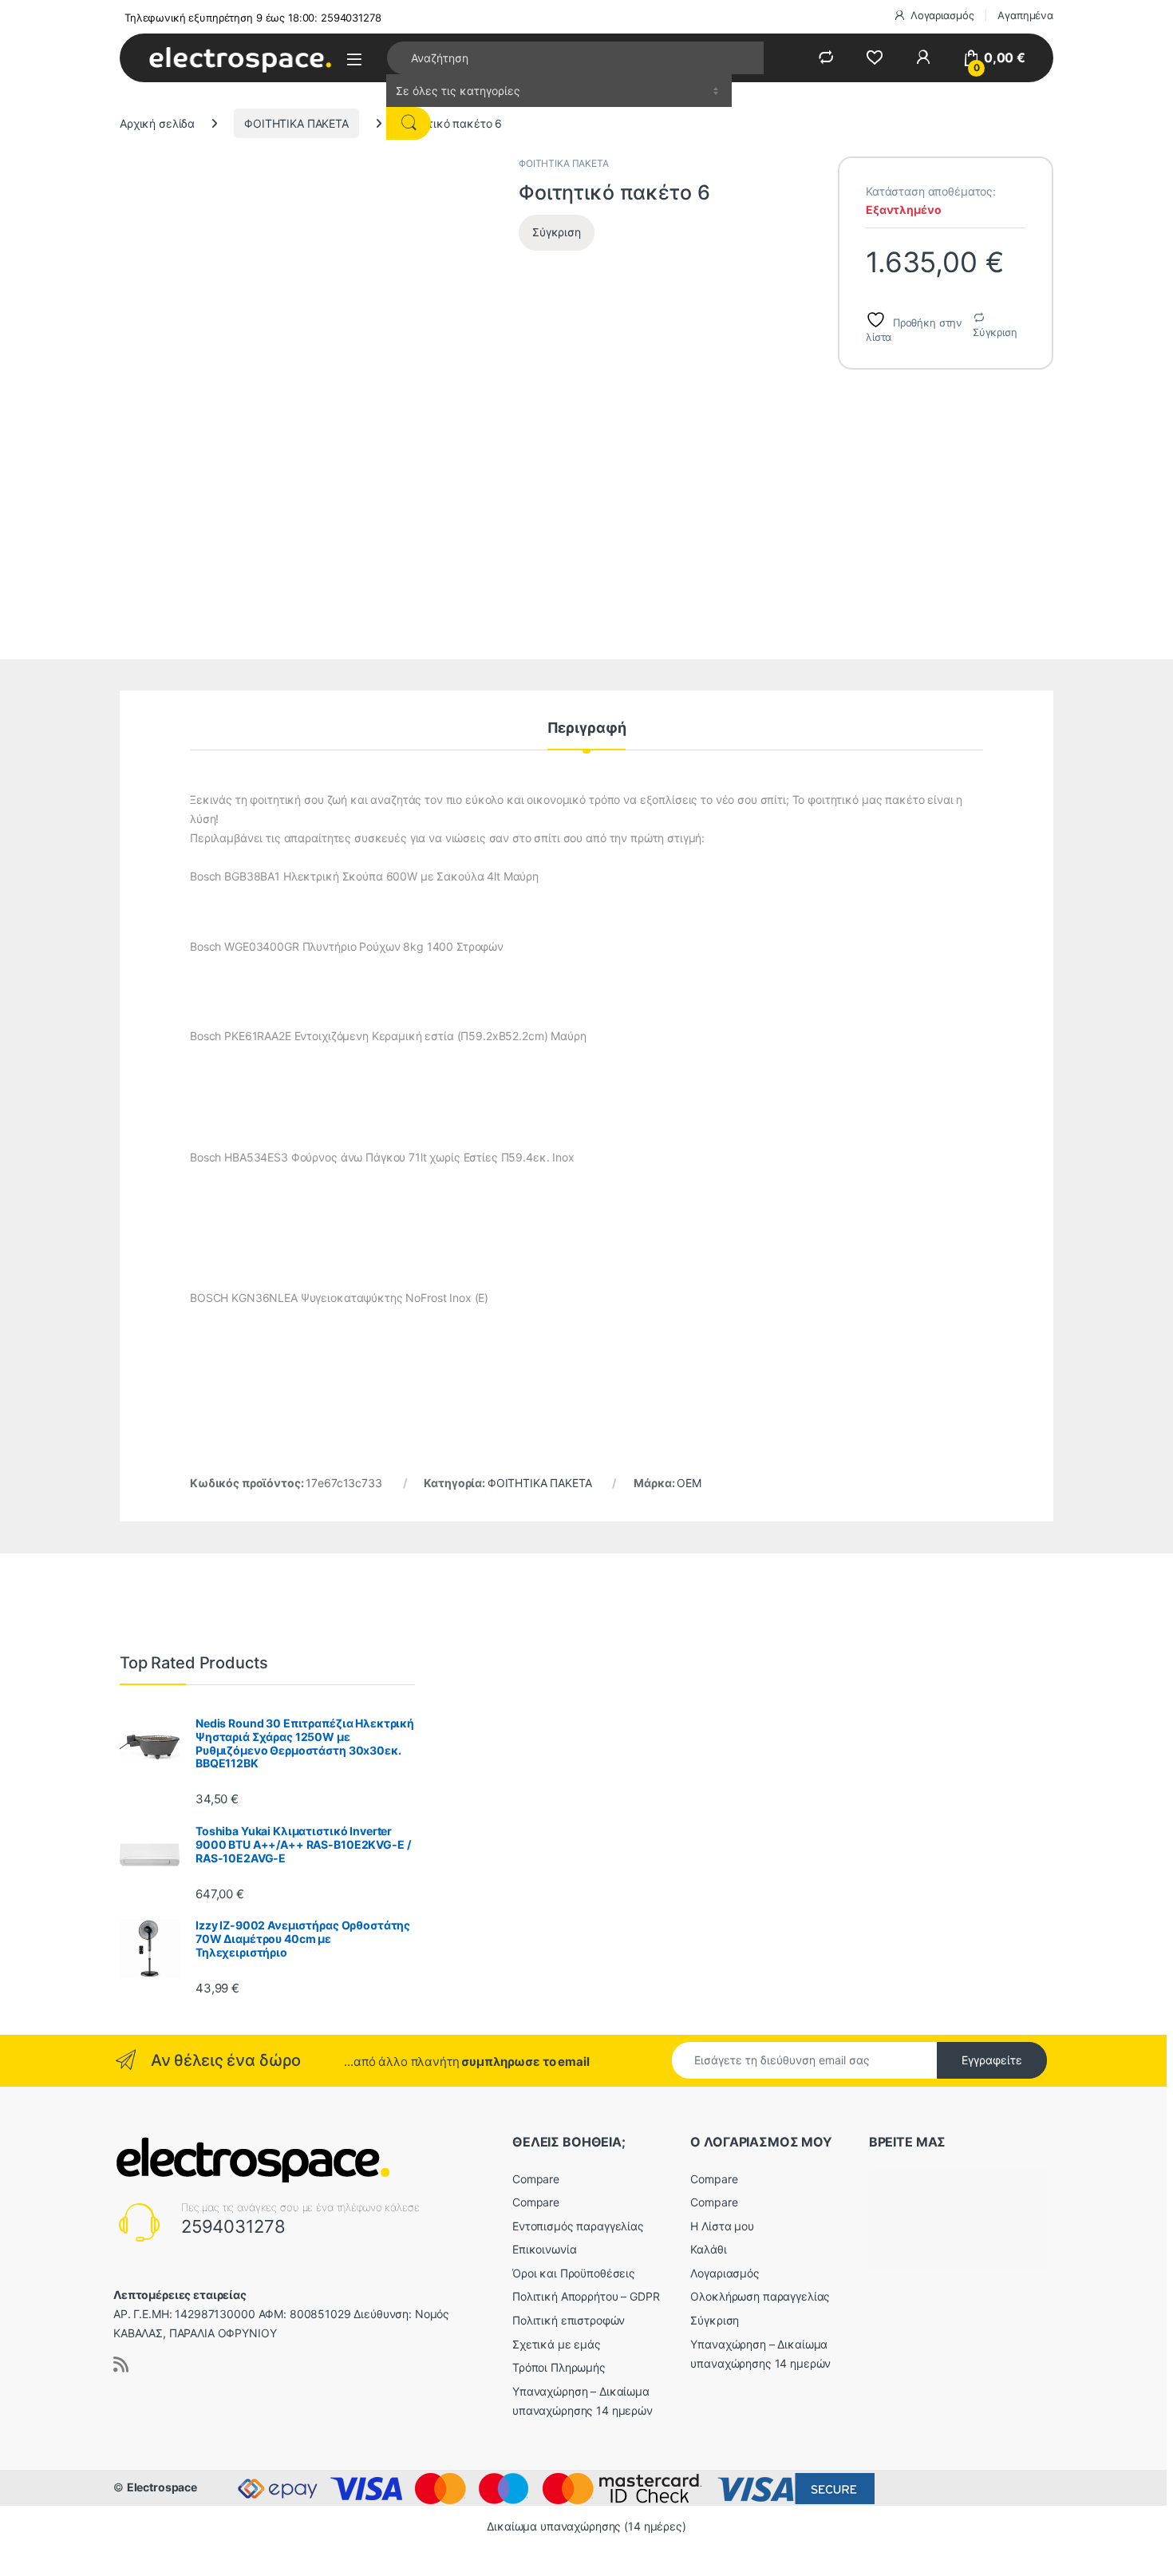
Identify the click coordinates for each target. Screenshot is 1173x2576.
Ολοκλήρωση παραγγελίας (760, 2296)
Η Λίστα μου (722, 2226)
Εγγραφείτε (992, 2060)
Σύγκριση (995, 332)
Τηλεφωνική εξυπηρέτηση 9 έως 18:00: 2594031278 (253, 18)
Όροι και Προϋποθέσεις (574, 2273)
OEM (689, 1483)
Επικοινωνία (544, 2249)
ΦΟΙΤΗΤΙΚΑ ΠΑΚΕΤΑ (296, 123)
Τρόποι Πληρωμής (559, 2367)
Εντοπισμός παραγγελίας (578, 2226)
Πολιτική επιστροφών (569, 2320)
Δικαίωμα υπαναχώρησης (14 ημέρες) (586, 2526)
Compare (536, 2179)
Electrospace (162, 2487)
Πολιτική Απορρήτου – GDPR (586, 2296)
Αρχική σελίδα (157, 123)
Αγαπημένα (1025, 15)
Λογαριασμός (942, 15)
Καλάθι (708, 2249)
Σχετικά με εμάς (557, 2344)
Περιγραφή (587, 728)
